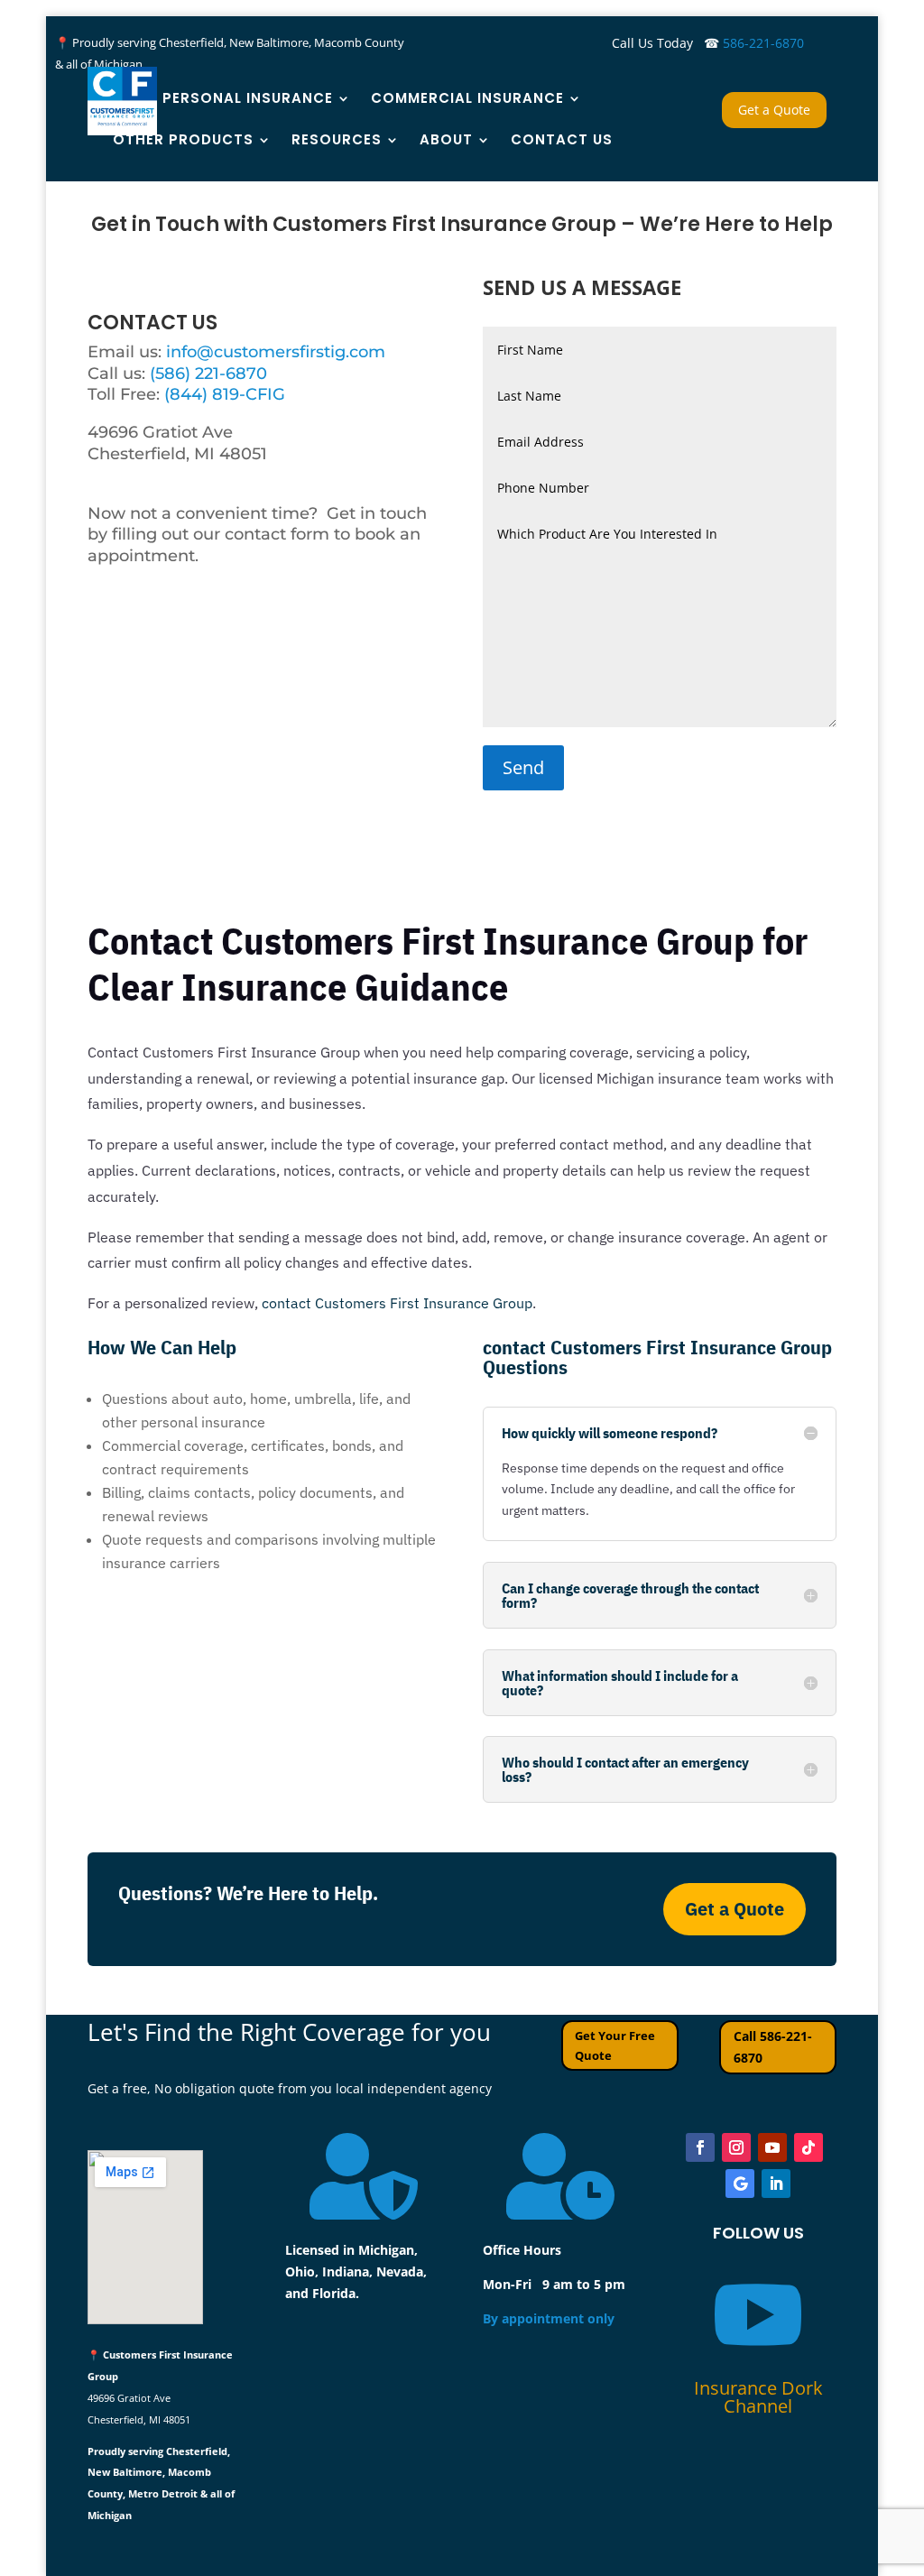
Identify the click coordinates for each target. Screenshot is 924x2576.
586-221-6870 (763, 43)
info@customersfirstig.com (276, 352)
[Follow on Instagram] (736, 2147)
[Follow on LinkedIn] (776, 2184)
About (446, 139)
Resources (337, 139)
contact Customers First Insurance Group (397, 1303)
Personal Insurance (248, 98)
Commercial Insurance (467, 98)
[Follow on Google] (740, 2184)
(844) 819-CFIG (225, 394)
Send (523, 767)
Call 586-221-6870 (773, 2047)
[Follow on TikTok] (808, 2147)
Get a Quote (774, 110)
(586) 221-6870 (208, 374)
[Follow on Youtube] (772, 2147)
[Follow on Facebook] (700, 2147)
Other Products (183, 139)
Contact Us (562, 139)
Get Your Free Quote (615, 2045)
